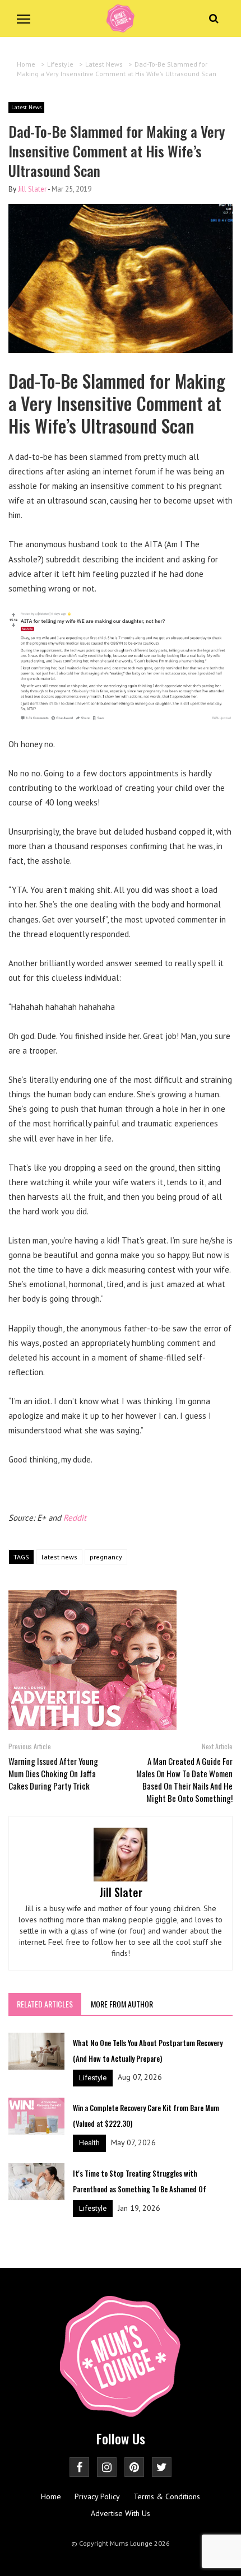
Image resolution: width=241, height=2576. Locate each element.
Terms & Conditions (167, 2496)
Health (89, 2143)
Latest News (26, 107)
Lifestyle (93, 2078)
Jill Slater (32, 189)
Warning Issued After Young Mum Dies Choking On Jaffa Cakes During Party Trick (53, 1773)
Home (51, 2496)
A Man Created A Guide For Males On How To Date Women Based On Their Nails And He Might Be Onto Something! (184, 1780)
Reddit (75, 1518)
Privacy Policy (97, 2496)
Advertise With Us (121, 2513)
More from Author (122, 2004)
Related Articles (45, 2004)
